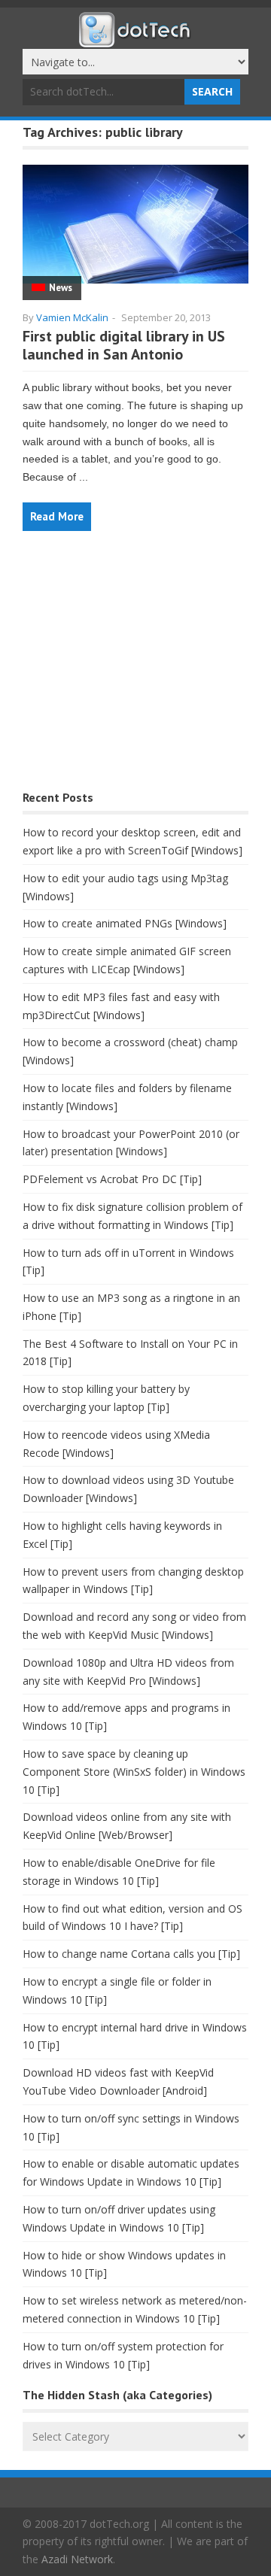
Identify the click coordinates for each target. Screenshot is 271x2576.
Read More (57, 516)
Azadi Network (77, 2559)
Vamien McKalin (72, 317)
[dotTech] (135, 40)
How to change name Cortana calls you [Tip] (131, 1954)
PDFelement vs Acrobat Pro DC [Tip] (112, 1179)
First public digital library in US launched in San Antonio (124, 345)
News (61, 288)
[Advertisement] (135, 668)
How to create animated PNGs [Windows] (125, 923)
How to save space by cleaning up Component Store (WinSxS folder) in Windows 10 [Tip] (134, 1772)
